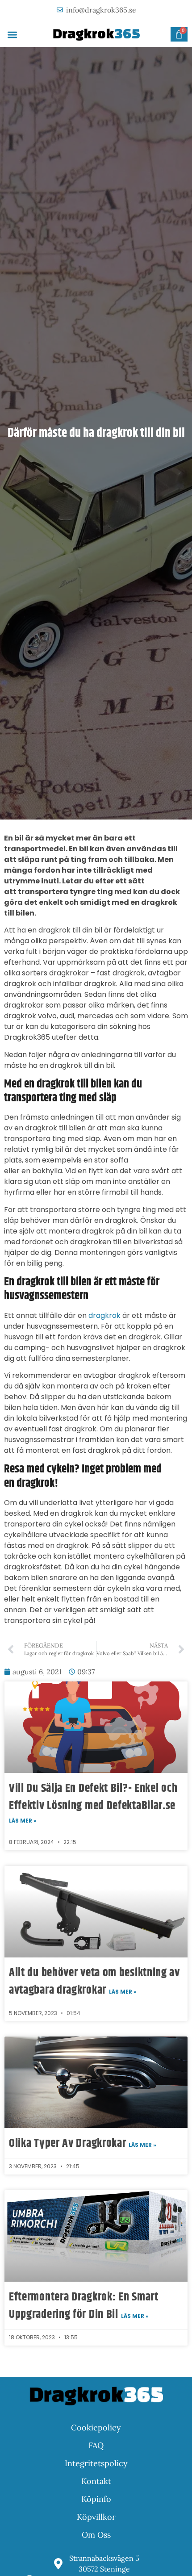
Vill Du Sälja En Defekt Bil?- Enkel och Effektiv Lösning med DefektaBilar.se (93, 1797)
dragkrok (104, 1315)
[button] (12, 35)
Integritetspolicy (96, 2463)
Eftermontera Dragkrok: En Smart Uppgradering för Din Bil (84, 2306)
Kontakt (96, 2481)
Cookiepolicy (96, 2428)
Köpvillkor (96, 2517)
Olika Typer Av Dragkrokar (69, 2143)
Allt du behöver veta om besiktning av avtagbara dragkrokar (94, 1982)
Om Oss (96, 2535)
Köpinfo (96, 2499)
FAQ (96, 2445)
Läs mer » (23, 1821)
